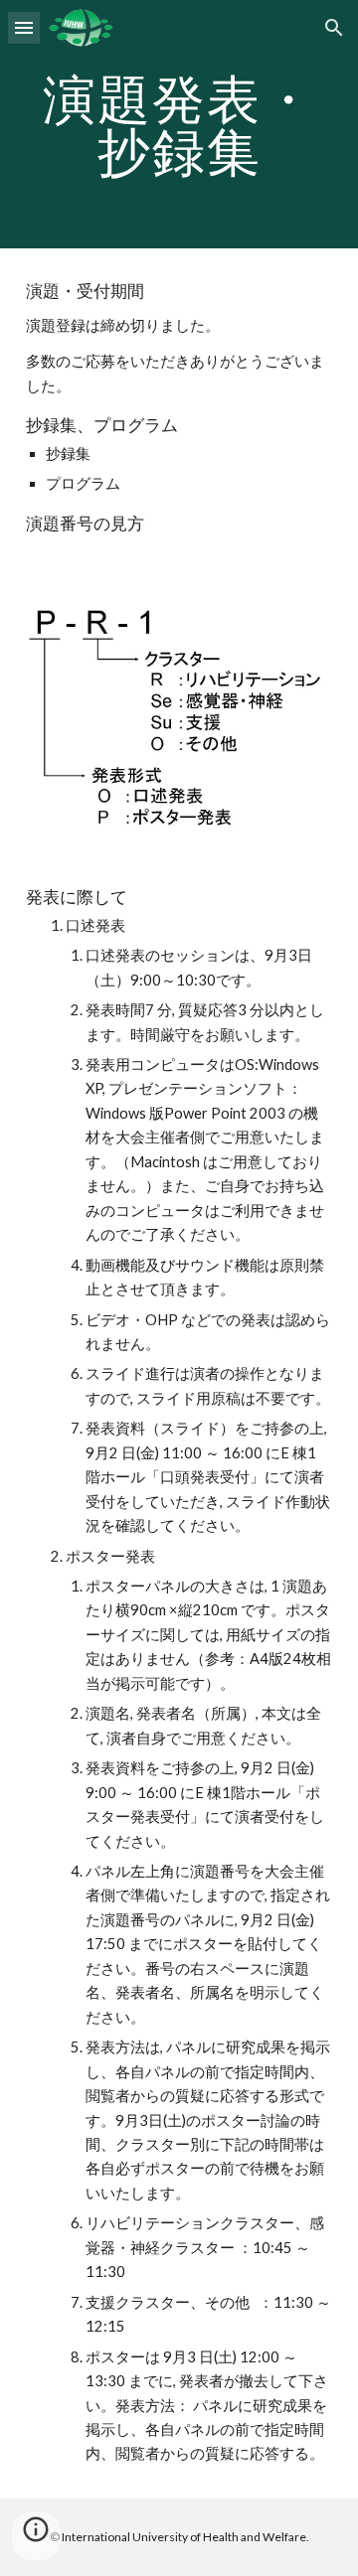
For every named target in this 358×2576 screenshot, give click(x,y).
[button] (24, 27)
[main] (179, 125)
